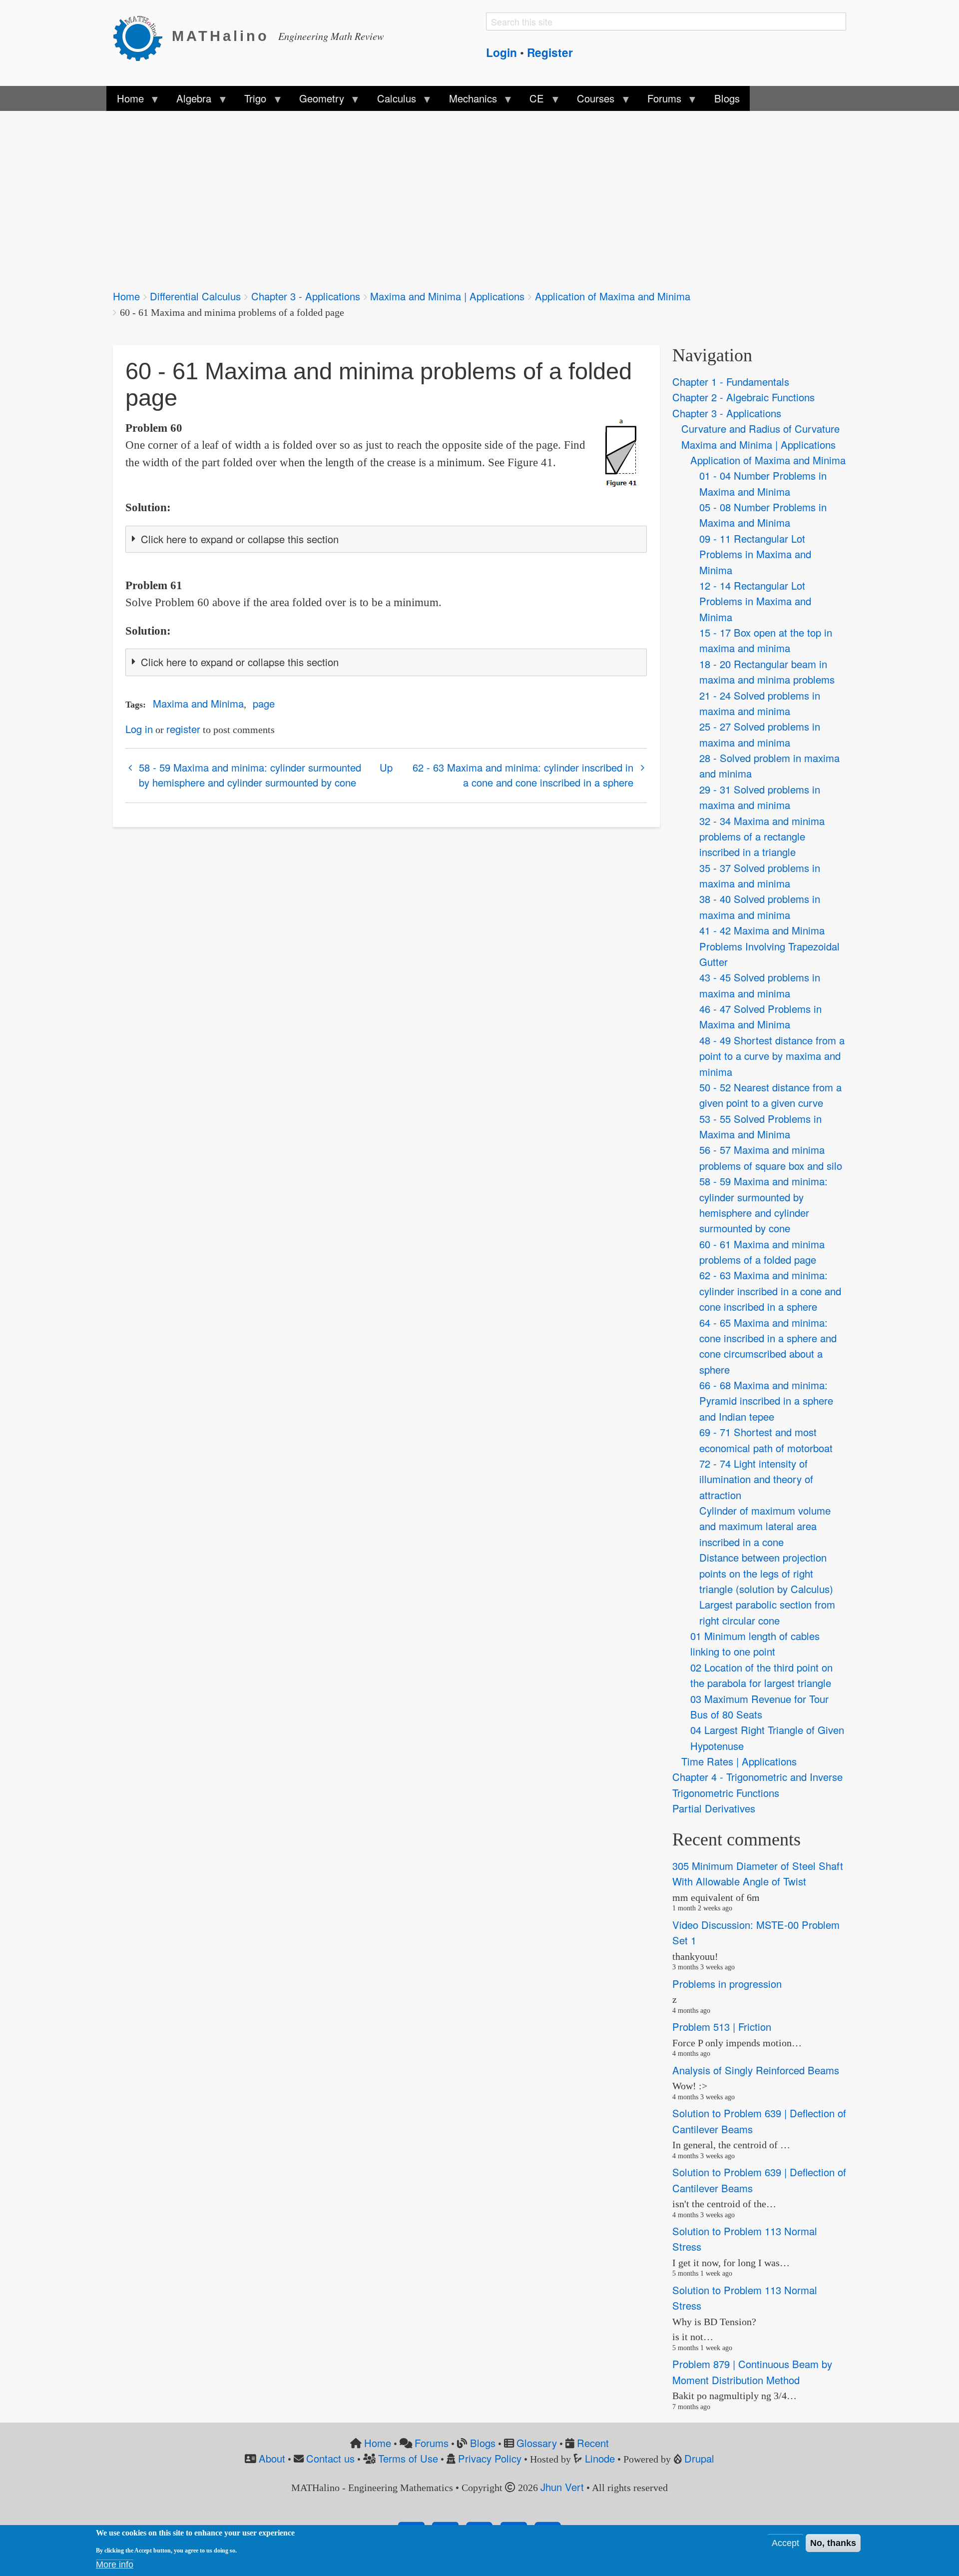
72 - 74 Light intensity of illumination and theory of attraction (756, 1479)
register (183, 729)
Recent (593, 2443)
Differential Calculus (195, 296)
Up (386, 767)
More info (115, 2565)
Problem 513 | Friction (722, 2027)
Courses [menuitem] (591, 101)
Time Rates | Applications (739, 1761)
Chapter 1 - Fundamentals (731, 382)
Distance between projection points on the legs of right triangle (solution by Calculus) (766, 1573)
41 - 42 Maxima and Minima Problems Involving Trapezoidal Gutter (769, 946)
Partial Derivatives (714, 1808)
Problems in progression (727, 1984)
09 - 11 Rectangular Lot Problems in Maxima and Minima (755, 554)
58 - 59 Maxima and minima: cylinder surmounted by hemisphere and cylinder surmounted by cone (250, 775)
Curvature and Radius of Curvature (760, 429)
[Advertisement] (413, 194)
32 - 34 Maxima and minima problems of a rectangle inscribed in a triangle (762, 837)
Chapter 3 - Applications (306, 296)
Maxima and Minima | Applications (447, 296)
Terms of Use (408, 2458)
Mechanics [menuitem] (468, 101)
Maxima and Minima (198, 703)
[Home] (142, 36)
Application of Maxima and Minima (613, 296)
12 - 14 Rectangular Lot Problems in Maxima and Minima (755, 601)
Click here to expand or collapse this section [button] (240, 539)
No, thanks (833, 2543)
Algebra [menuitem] (189, 101)
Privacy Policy (490, 2458)
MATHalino (221, 36)
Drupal (699, 2458)
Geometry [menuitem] (317, 101)
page (264, 703)
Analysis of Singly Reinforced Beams (756, 2070)
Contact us (330, 2458)
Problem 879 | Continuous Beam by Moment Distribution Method (752, 2372)
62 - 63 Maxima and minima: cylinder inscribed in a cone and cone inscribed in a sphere (523, 775)
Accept (785, 2543)
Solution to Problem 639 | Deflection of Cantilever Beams (759, 2121)
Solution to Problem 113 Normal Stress (745, 2239)
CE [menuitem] (532, 101)
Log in (139, 729)
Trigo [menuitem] (250, 101)
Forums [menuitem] (659, 101)
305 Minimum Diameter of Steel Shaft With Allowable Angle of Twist (758, 1873)
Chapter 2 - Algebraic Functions (743, 397)
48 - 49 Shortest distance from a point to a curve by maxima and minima (772, 1056)
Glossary (537, 2443)
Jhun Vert (562, 2487)
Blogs (483, 2443)
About (272, 2458)
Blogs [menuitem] (727, 98)
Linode (600, 2458)
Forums (432, 2443)
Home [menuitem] (125, 101)
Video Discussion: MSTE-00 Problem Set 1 (756, 1932)
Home (126, 296)
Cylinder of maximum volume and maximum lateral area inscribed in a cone (765, 1526)
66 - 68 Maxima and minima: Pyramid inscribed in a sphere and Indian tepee (766, 1401)
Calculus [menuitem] (392, 101)
